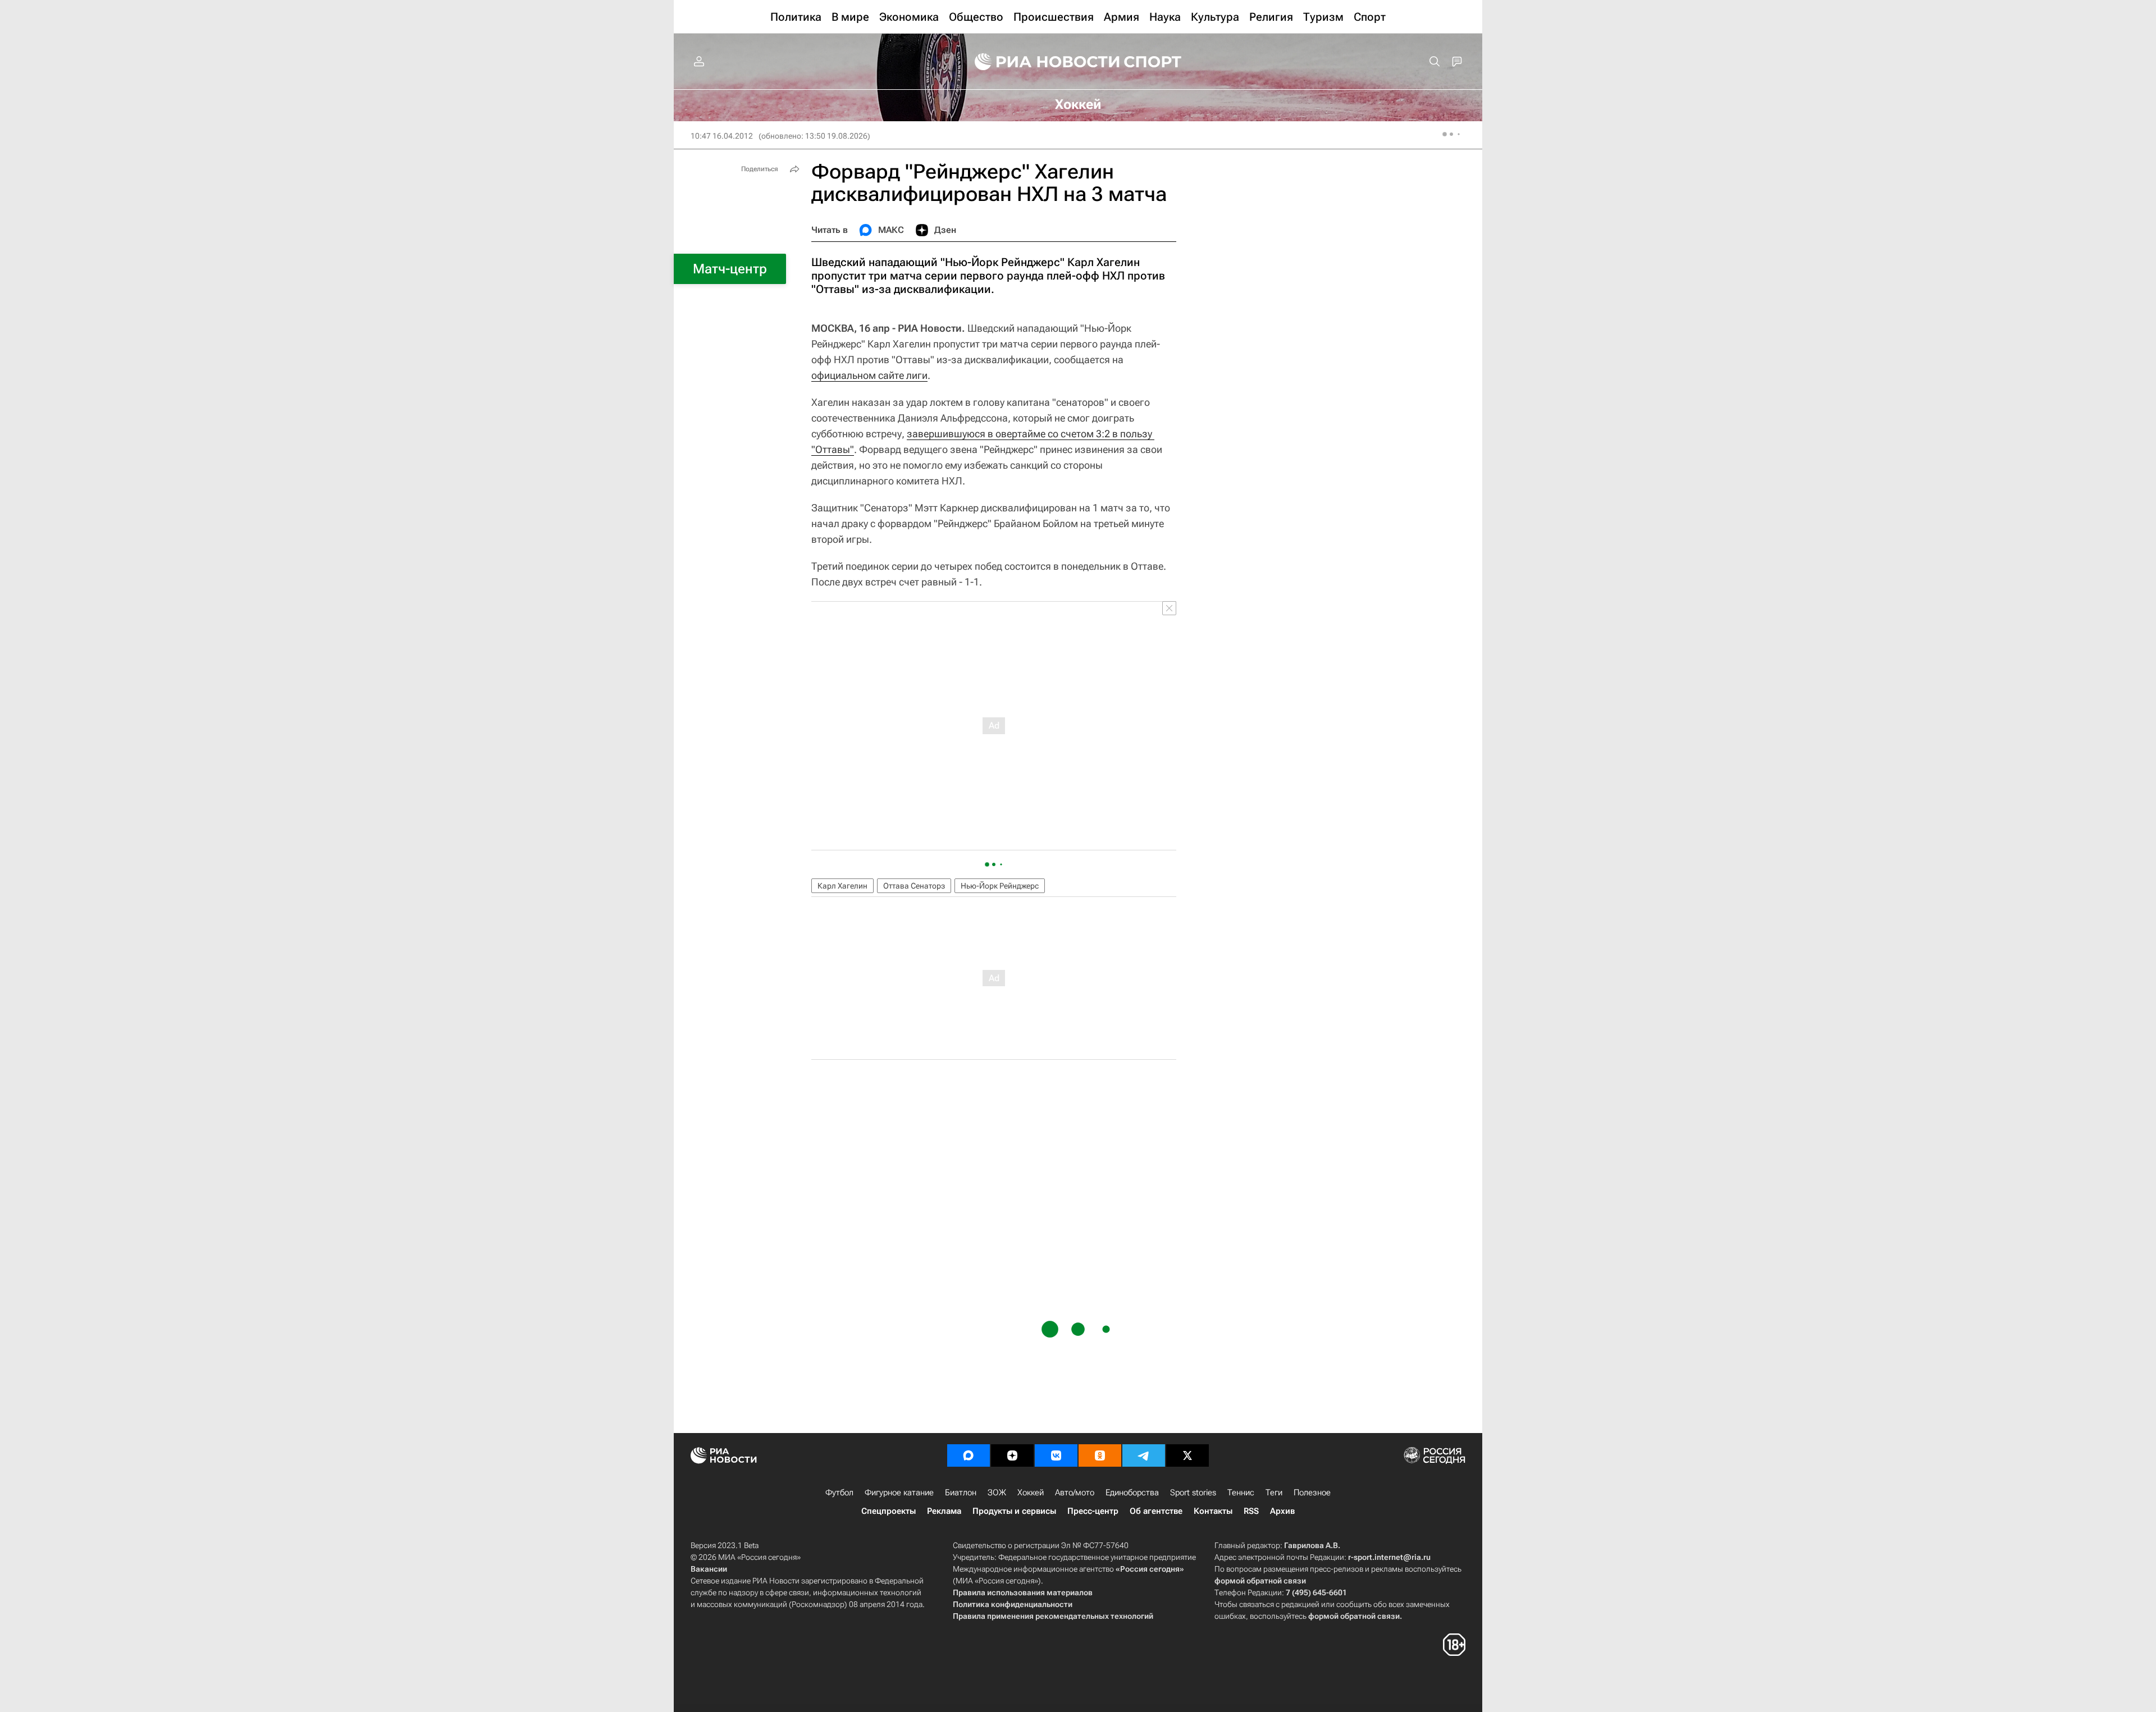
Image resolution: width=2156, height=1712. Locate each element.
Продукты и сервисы (1014, 1511)
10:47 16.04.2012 (722, 136)
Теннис (1241, 1493)
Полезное (1312, 1493)
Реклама (944, 1511)
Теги (1274, 1493)
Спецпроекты (889, 1511)
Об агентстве (1156, 1511)
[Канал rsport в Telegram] (1144, 1455)
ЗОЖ (997, 1493)
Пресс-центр (1093, 1511)
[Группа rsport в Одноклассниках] (1100, 1455)
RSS (1251, 1511)
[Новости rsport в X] (1187, 1455)
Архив (1282, 1511)
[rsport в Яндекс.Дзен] (1012, 1455)
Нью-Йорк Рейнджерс (1000, 886)
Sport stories (1193, 1493)
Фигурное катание (899, 1493)
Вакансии (709, 1569)
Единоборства (1132, 1493)
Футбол (839, 1493)
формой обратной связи (1260, 1581)
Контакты (1213, 1511)
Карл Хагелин (842, 886)
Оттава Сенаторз (914, 886)
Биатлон (961, 1493)
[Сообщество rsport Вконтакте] (1056, 1455)
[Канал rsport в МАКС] (969, 1455)
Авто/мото (1075, 1493)
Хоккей (1031, 1493)
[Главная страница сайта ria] (1040, 62)
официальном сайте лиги (869, 375)
